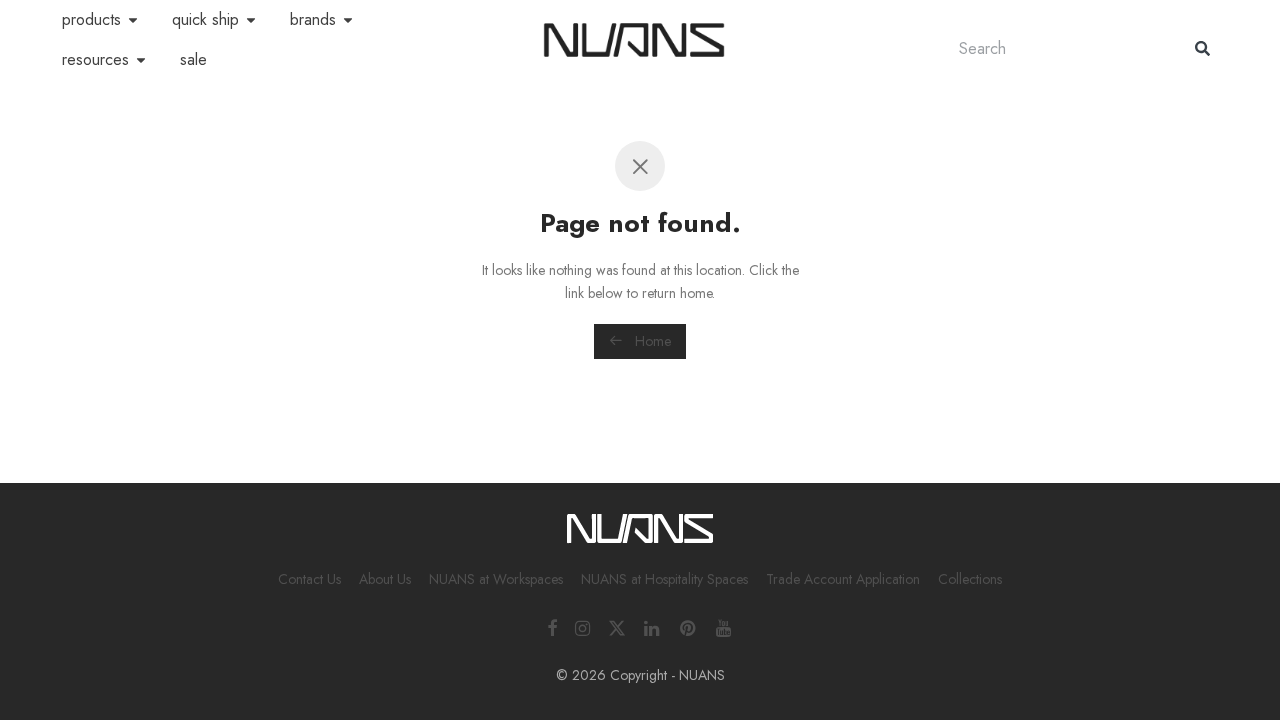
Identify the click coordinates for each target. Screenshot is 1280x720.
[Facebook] (552, 626)
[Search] (1202, 48)
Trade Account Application (843, 579)
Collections (970, 579)
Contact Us (309, 579)
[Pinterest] (689, 626)
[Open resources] (141, 60)
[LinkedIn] (653, 626)
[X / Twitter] (617, 626)
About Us (385, 579)
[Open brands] (348, 20)
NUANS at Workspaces (496, 579)
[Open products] (133, 20)
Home (651, 341)
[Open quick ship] (251, 20)
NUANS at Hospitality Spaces (664, 579)
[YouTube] (725, 626)
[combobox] (1057, 48)
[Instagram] (582, 626)
